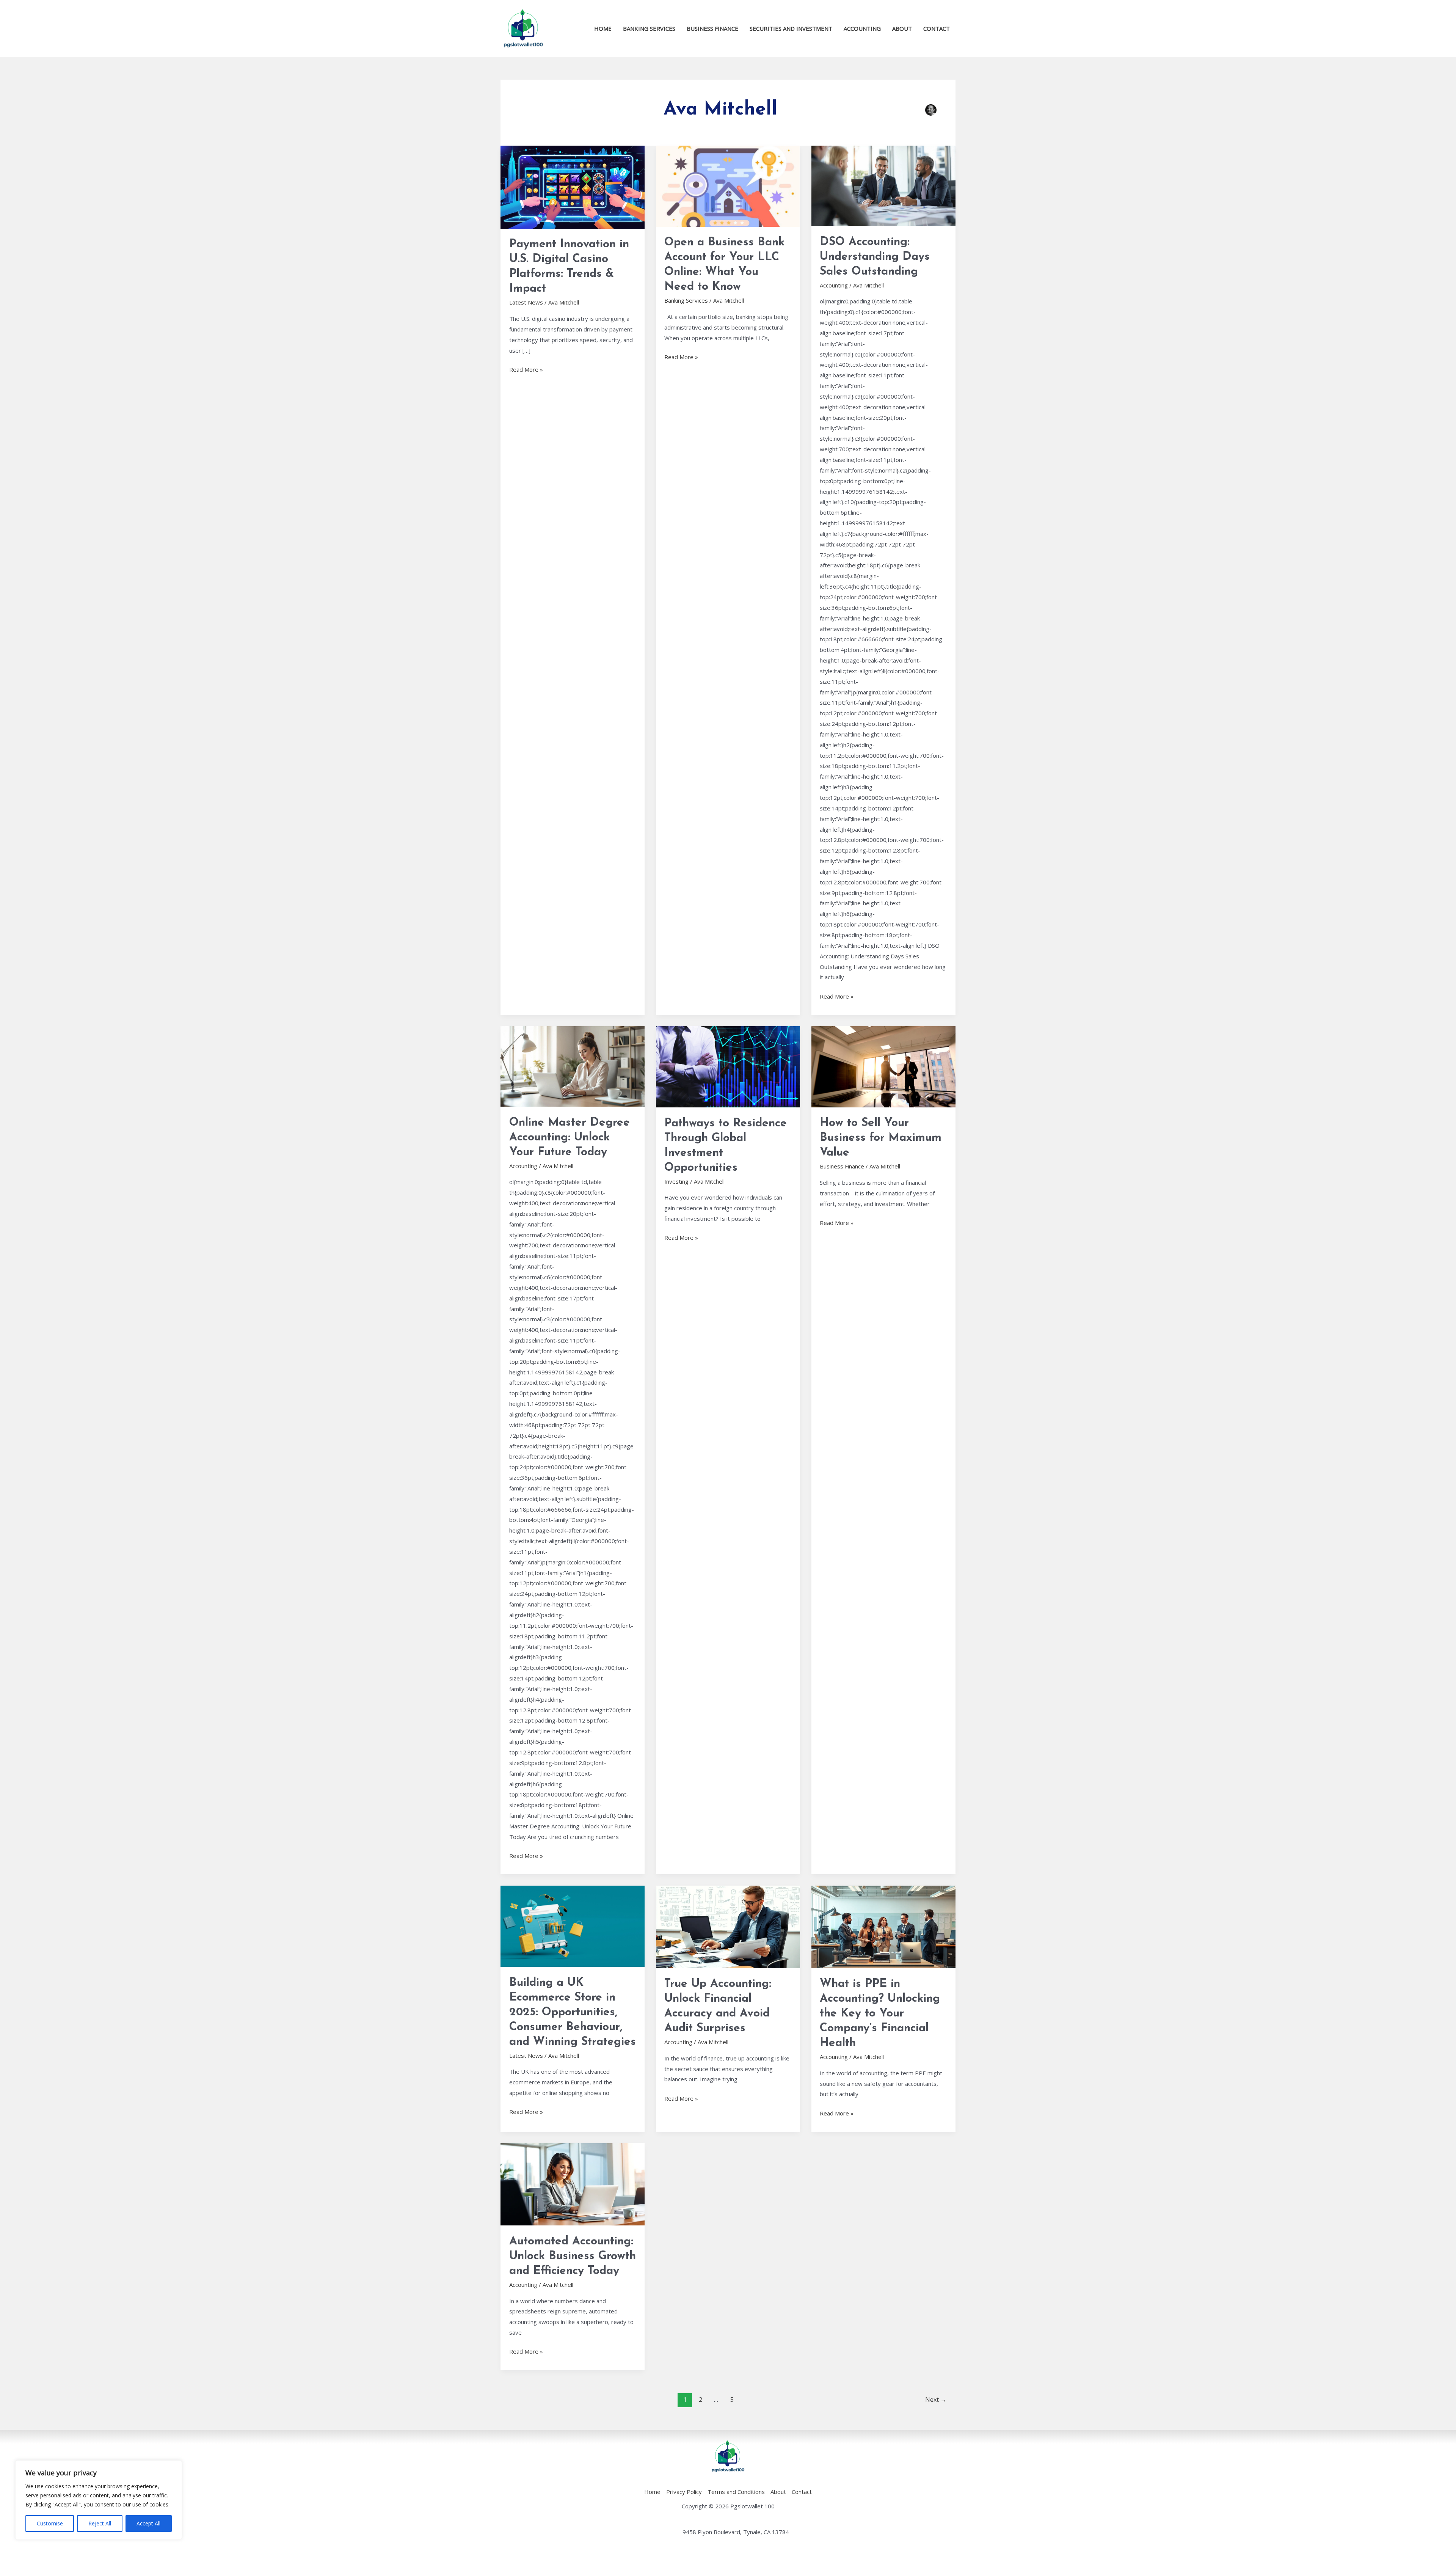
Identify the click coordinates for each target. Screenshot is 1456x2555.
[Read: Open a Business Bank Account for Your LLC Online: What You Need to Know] (728, 185)
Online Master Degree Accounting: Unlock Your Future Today (570, 1138)
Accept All (148, 2523)
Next (936, 2400)
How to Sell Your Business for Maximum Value (881, 1138)
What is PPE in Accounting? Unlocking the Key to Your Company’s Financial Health (880, 2014)
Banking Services (649, 28)
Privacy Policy (684, 2492)
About (902, 28)
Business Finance (712, 28)
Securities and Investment (791, 28)
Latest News (526, 302)
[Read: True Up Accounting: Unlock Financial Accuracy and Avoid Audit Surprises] (728, 1926)
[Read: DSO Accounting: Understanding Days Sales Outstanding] (883, 185)
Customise (50, 2523)
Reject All (100, 2523)
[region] (99, 2500)
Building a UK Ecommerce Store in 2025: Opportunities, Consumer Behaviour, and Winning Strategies (573, 2012)
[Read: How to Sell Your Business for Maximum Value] (883, 1066)
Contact (937, 28)
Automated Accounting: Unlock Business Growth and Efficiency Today (573, 2256)
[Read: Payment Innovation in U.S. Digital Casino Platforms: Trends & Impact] (573, 186)
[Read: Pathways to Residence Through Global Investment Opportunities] (728, 1066)
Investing (676, 1181)
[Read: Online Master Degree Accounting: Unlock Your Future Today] (573, 1066)
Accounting (862, 28)
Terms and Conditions (736, 2492)
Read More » (526, 369)
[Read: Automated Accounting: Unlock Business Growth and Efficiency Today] (573, 2184)
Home (603, 28)
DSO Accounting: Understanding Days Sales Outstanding (875, 257)
